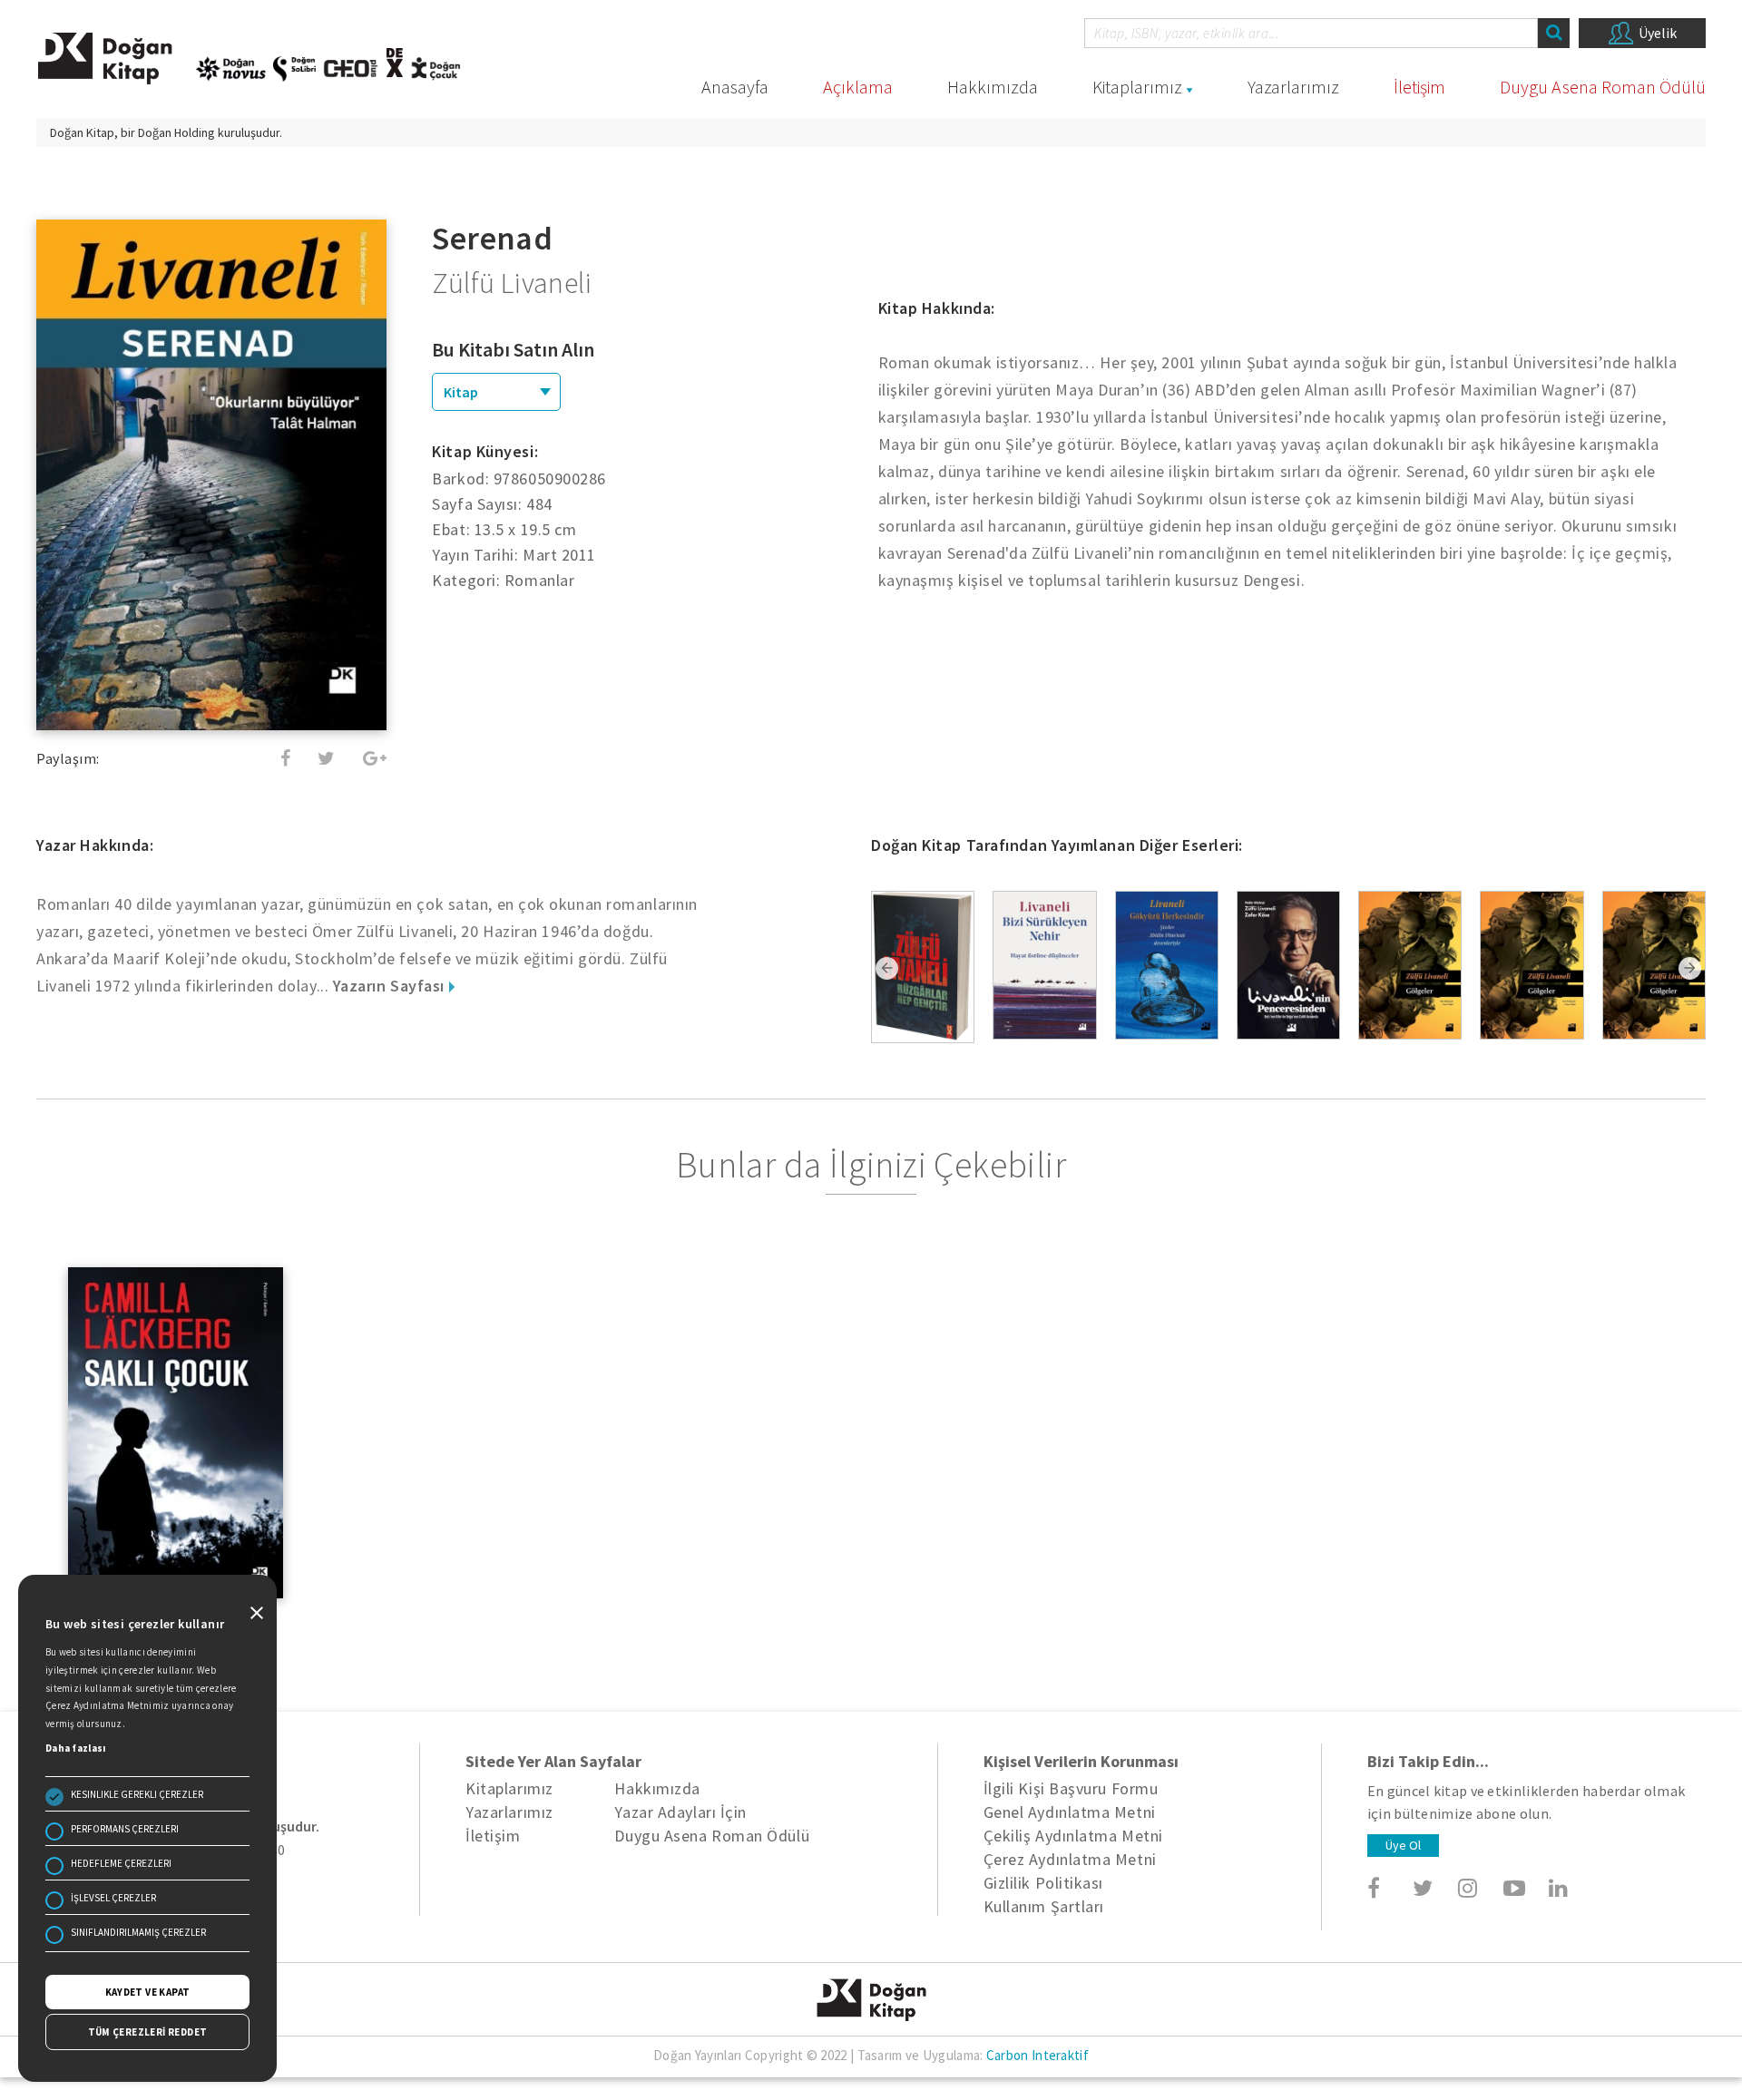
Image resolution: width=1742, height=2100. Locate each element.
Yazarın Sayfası (391, 986)
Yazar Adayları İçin (680, 1812)
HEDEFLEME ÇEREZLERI (121, 1863)
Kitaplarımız (1137, 87)
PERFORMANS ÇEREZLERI (125, 1829)
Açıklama (858, 87)
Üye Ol (1403, 1845)
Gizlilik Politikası (1043, 1883)
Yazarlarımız (1293, 87)
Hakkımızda (993, 87)
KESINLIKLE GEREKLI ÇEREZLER (137, 1794)
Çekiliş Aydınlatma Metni (1073, 1836)
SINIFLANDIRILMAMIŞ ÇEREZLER (138, 1932)
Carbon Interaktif (1037, 2055)
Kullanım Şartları (1044, 1906)
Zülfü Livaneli (512, 283)
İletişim (1419, 87)
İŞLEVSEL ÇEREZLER (113, 1898)
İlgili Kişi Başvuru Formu (1071, 1788)
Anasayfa (735, 87)
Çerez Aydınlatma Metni (1070, 1859)
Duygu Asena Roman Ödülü (1603, 87)
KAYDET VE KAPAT (148, 1992)
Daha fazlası (76, 1748)
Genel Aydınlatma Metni (1070, 1812)
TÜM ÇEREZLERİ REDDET (148, 2032)
